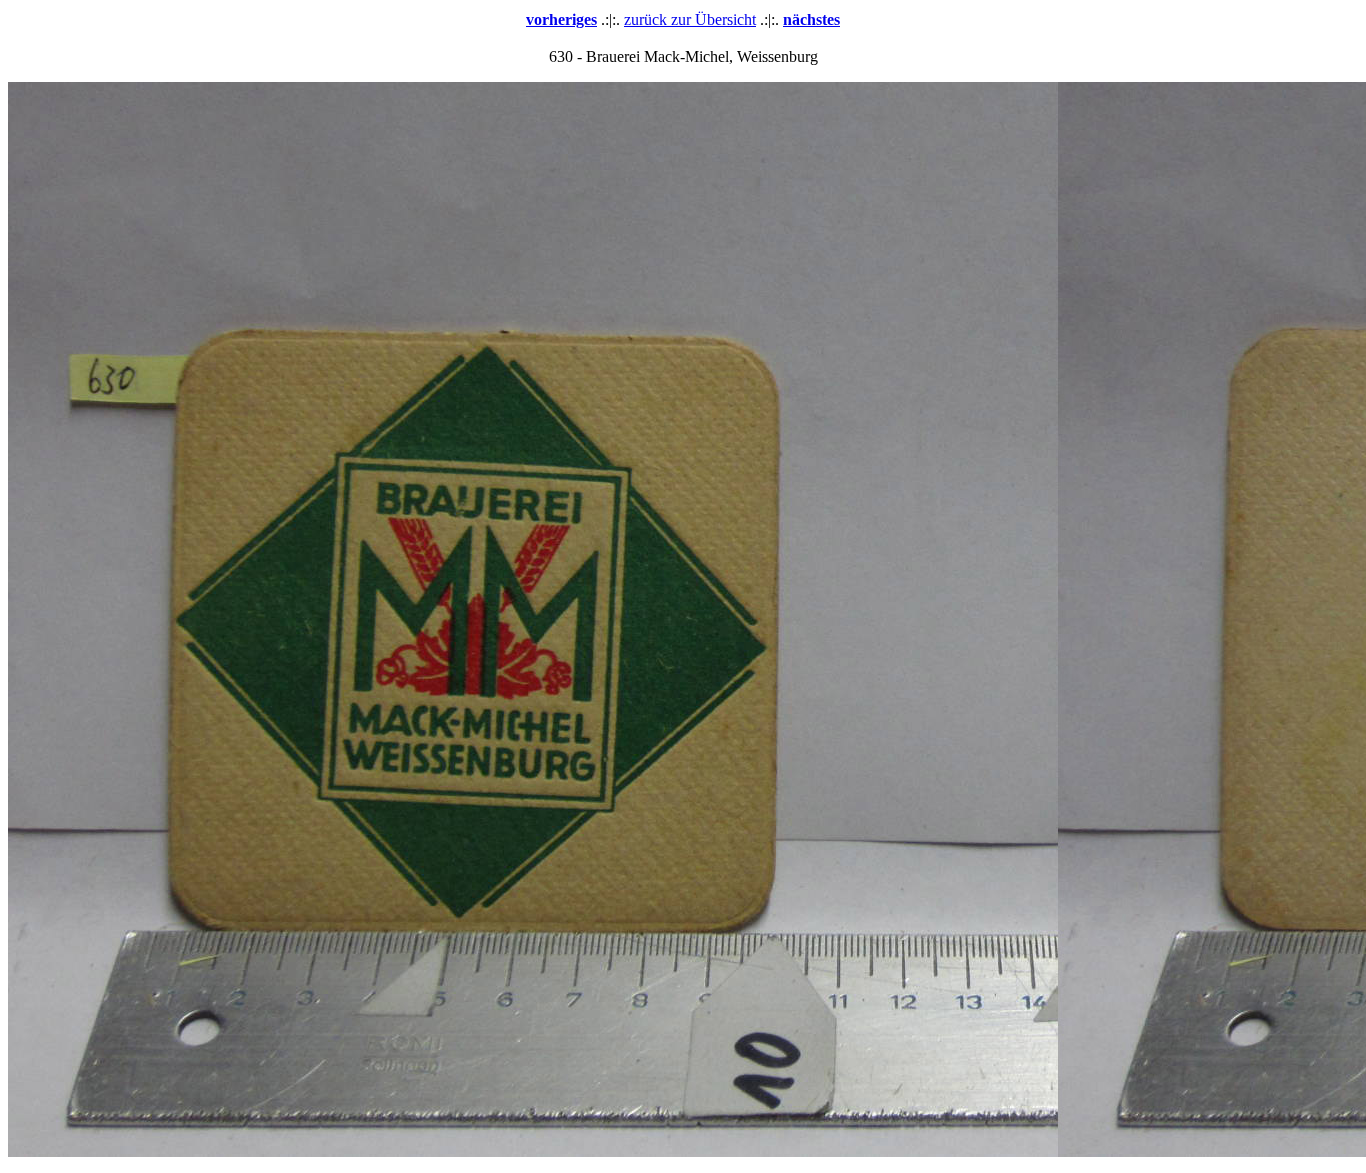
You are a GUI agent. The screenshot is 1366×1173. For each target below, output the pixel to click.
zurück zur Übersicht (690, 19)
